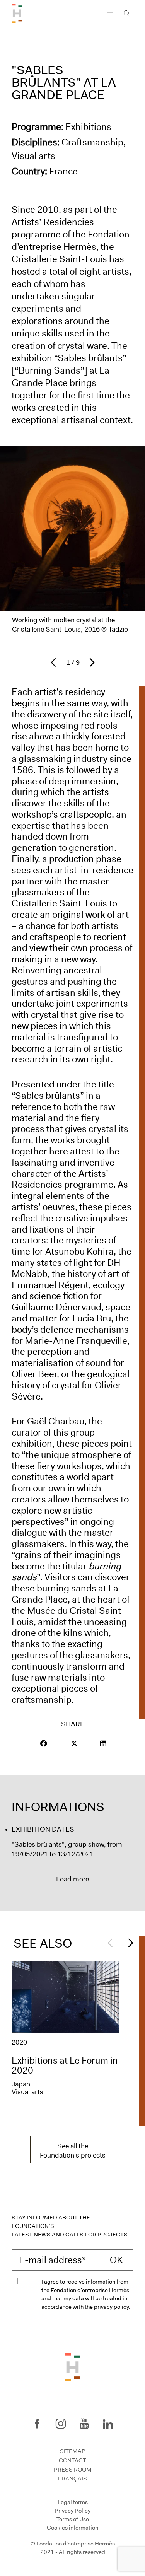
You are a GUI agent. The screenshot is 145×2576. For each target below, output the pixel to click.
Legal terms (73, 2502)
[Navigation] (110, 14)
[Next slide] (90, 662)
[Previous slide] (55, 662)
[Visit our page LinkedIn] (103, 1743)
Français (72, 2479)
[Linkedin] (108, 2423)
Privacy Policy (72, 2511)
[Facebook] (37, 2424)
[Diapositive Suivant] (129, 1943)
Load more (72, 1879)
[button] (44, 1743)
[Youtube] (84, 2424)
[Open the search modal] (127, 14)
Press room (73, 2470)
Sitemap (73, 2451)
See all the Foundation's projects (73, 2151)
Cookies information (72, 2527)
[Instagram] (61, 2424)
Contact (72, 2460)
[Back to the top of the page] (72, 2366)
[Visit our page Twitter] (74, 1743)
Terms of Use (73, 2519)
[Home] (17, 14)
